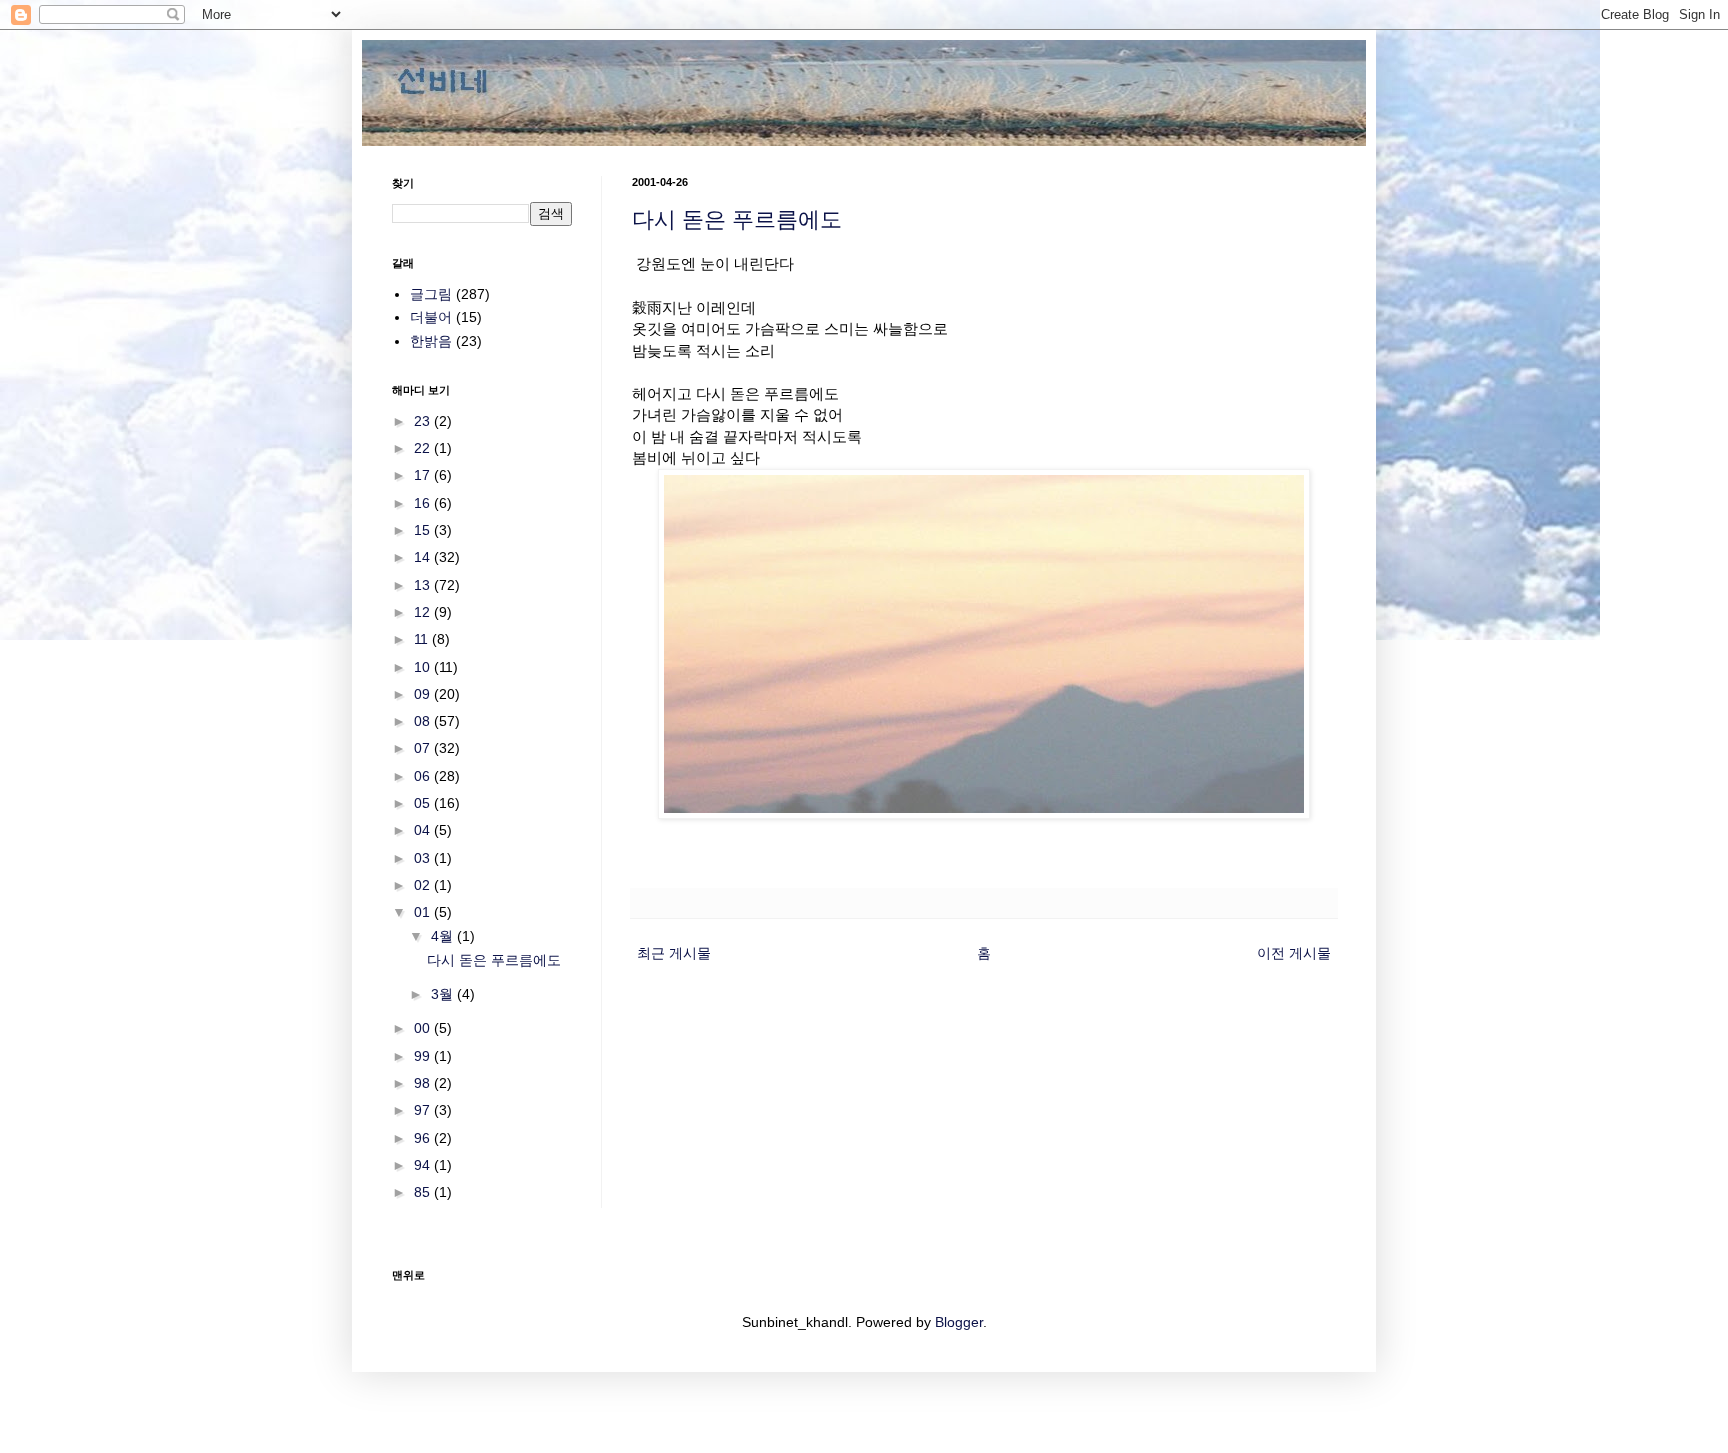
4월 (444, 936)
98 (424, 1083)
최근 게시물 (674, 953)
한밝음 (431, 341)
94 (424, 1165)
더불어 (431, 317)
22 (424, 448)
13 (424, 585)
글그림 (431, 294)
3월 (444, 994)
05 (424, 803)
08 (424, 721)
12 (424, 612)
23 (424, 421)
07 (424, 748)
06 (424, 776)
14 (424, 557)
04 (424, 830)
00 (424, 1028)
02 (424, 885)
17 (424, 475)
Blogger (959, 1322)
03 (424, 858)
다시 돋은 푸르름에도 (737, 219)
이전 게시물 (1294, 953)
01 (424, 912)
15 (424, 530)
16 (424, 503)
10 (424, 667)
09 (424, 694)
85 (424, 1192)
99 (424, 1056)
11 (423, 639)
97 (424, 1110)
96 (424, 1138)
